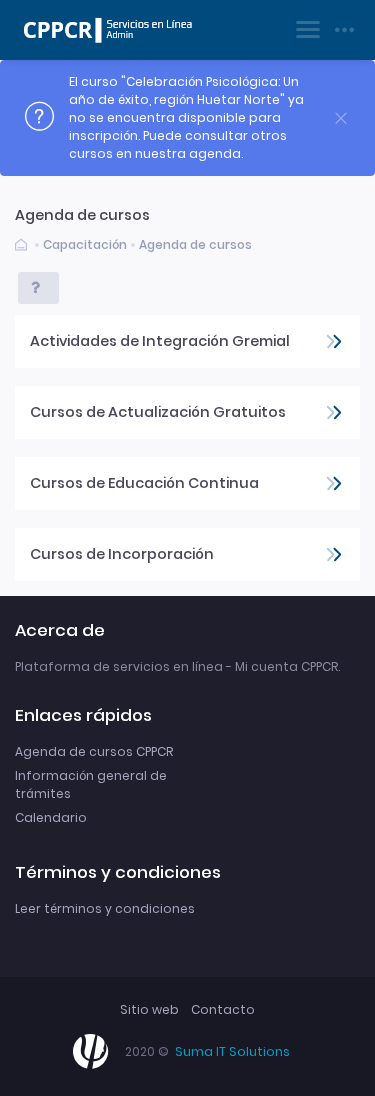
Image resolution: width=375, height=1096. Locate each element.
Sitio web (149, 1009)
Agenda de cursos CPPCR (94, 751)
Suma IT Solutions (232, 1051)
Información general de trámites (91, 784)
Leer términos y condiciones (105, 908)
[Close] (341, 118)
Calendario (51, 817)
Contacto (223, 1009)
